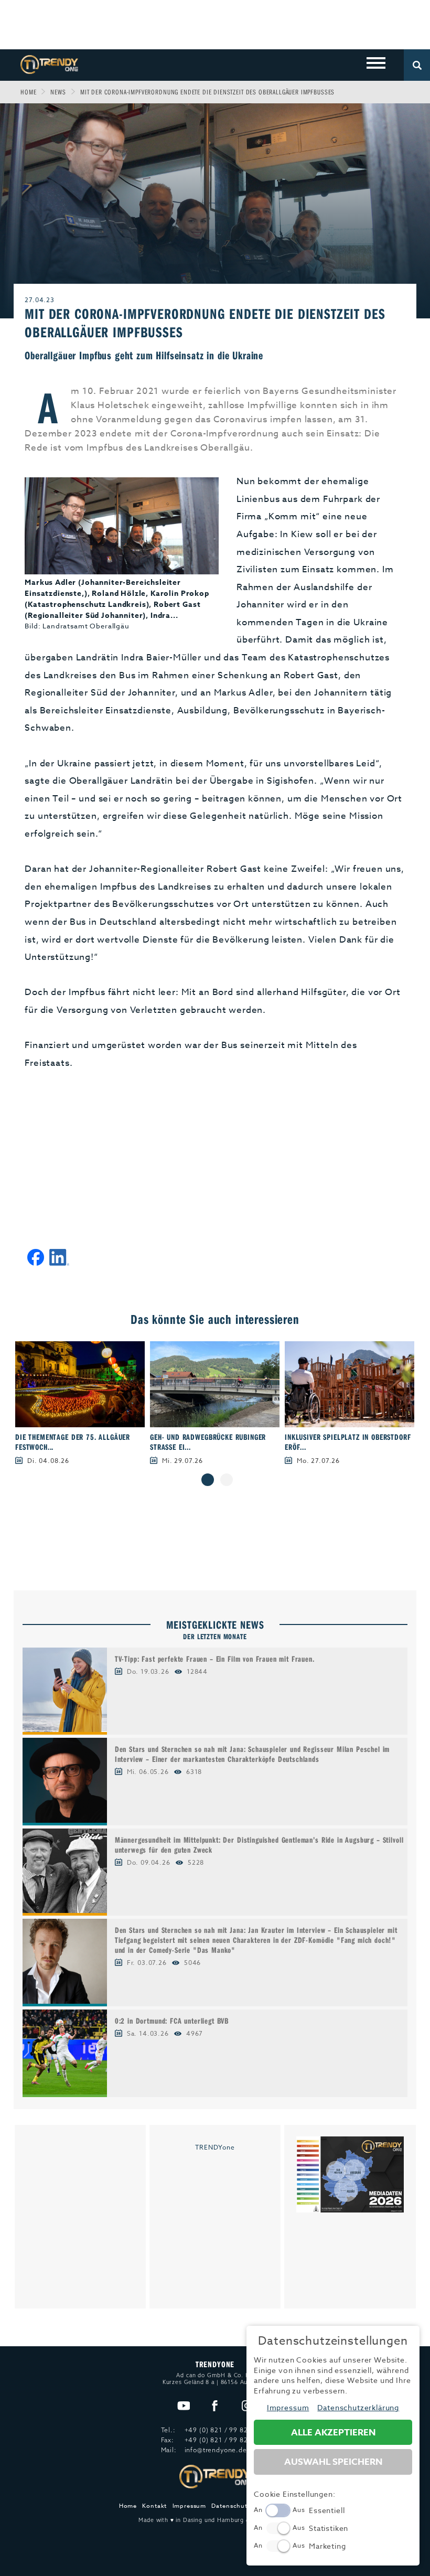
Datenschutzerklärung (358, 2407)
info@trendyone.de (216, 2450)
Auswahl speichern (333, 2462)
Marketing (327, 2546)
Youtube (183, 2406)
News (58, 92)
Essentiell (327, 2510)
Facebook (215, 2406)
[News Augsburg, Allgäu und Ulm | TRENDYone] (49, 64)
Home (28, 92)
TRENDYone (215, 2147)
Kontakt (154, 2506)
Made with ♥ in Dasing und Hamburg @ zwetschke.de (215, 2520)
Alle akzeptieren (333, 2433)
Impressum (190, 2506)
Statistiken (329, 2528)
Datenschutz (231, 2506)
